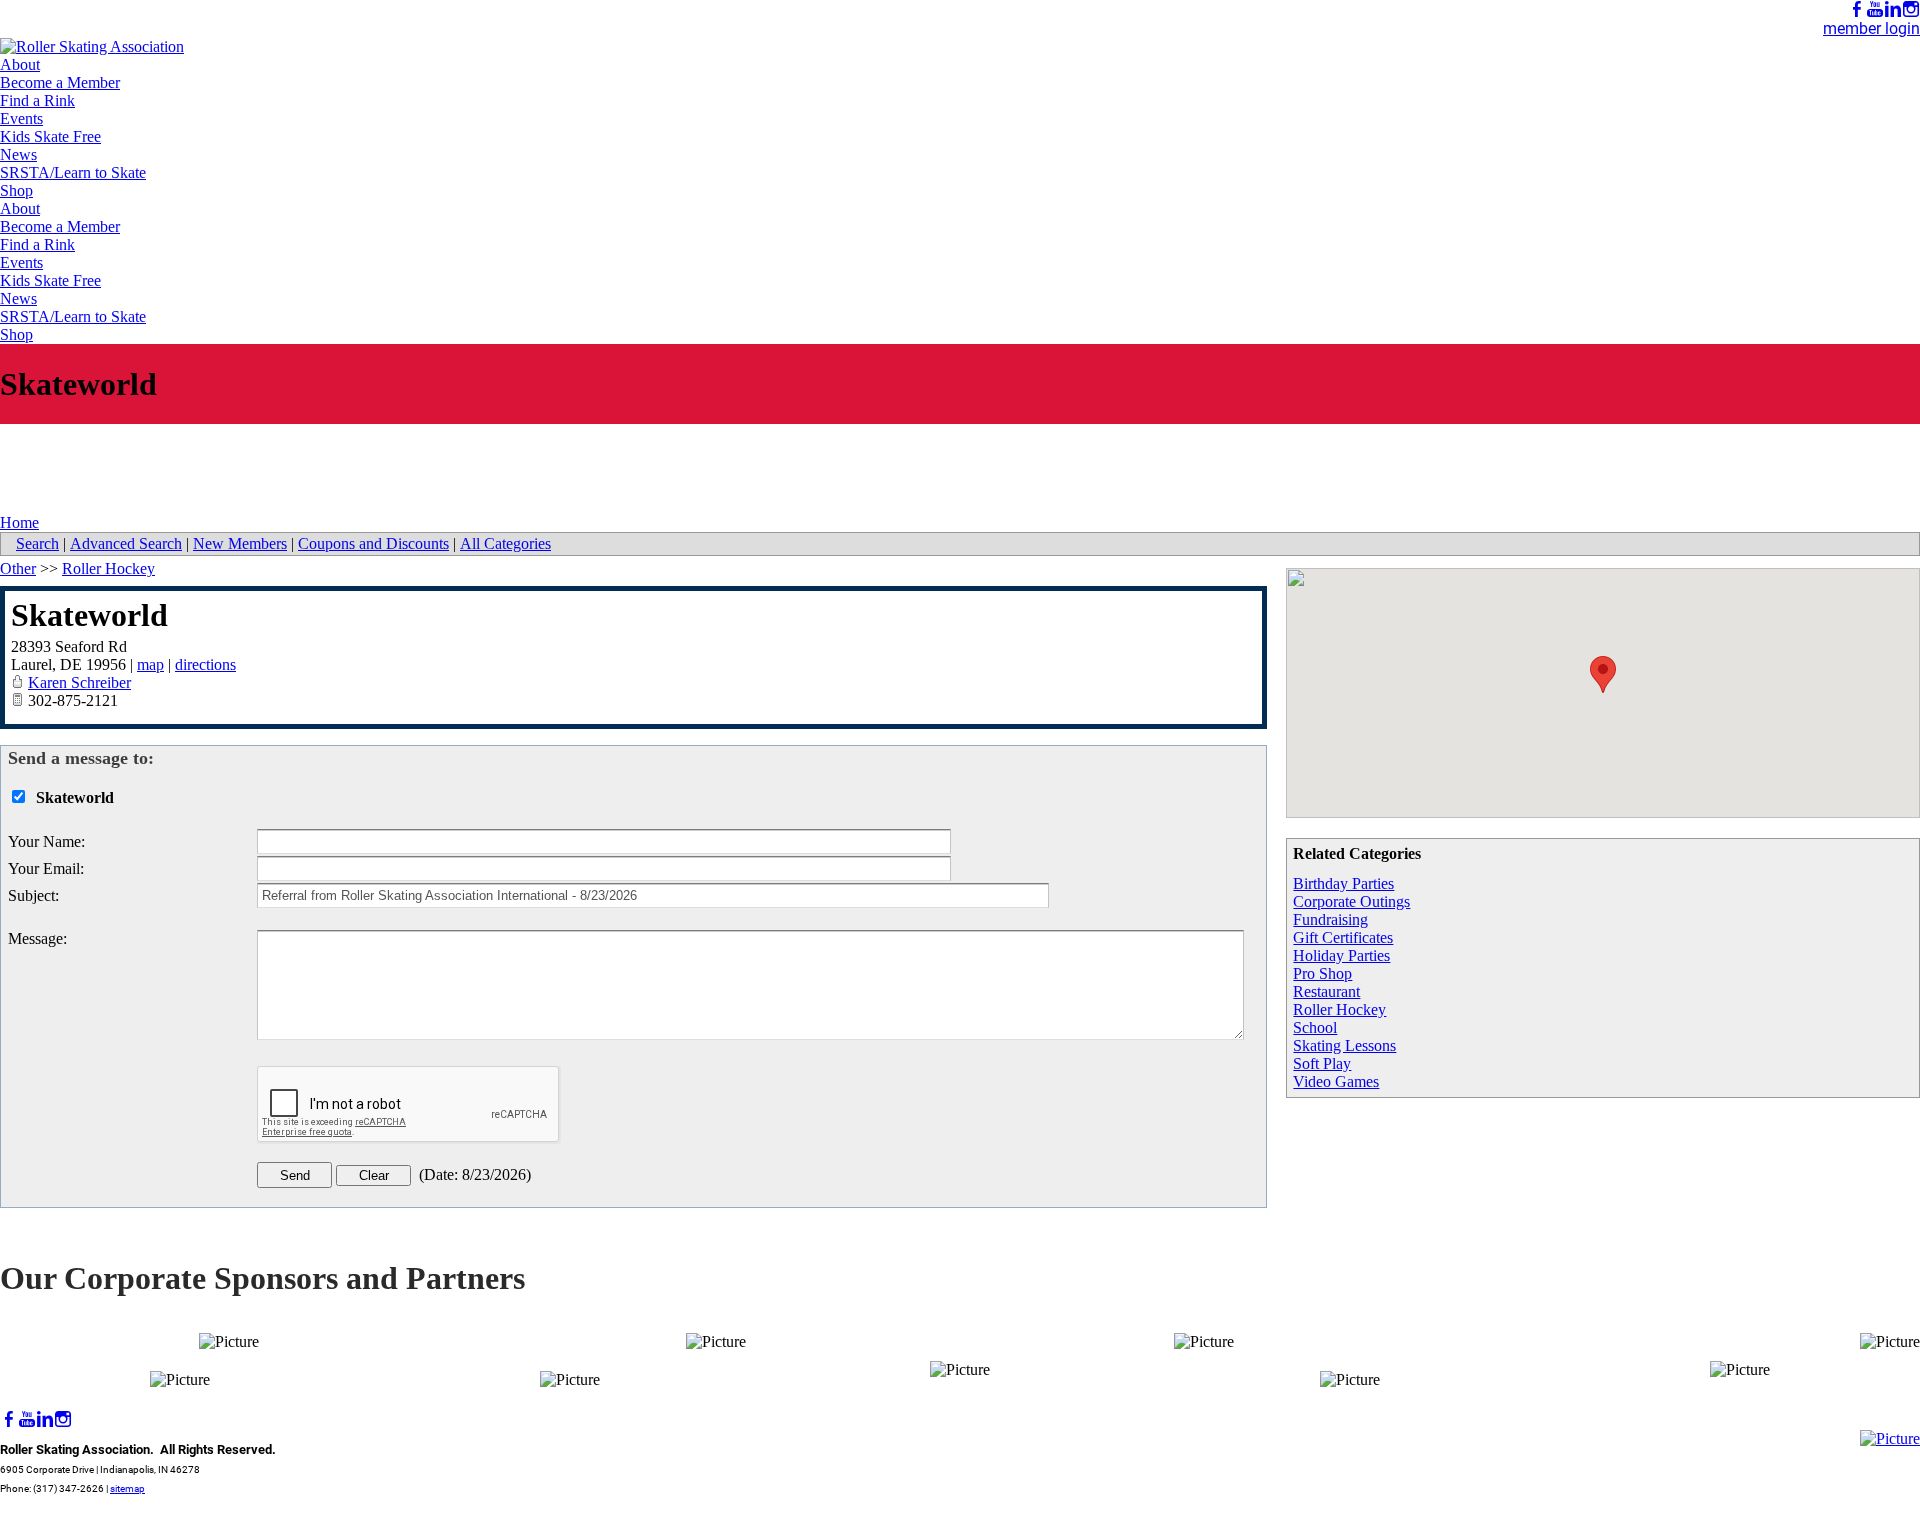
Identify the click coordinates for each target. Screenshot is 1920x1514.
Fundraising (1330, 919)
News (18, 154)
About (20, 64)
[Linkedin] (1893, 9)
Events (21, 118)
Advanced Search (126, 543)
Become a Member (60, 82)
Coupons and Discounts (373, 543)
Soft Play (1322, 1063)
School (1315, 1027)
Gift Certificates (1343, 937)
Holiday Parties (1341, 955)
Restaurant (1326, 991)
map (150, 664)
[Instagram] (1911, 9)
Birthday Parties (1343, 883)
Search (37, 543)
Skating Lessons (1344, 1045)
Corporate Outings (1351, 901)
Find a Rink (37, 100)
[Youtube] (1875, 9)
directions (205, 664)
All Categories (505, 543)
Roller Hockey (1339, 1009)
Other (18, 568)
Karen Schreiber (79, 682)
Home (19, 522)
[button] (1603, 674)
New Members (240, 543)
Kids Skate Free (50, 136)
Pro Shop (1322, 973)
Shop (16, 190)
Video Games (1336, 1081)
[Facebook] (1857, 9)
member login (1871, 28)
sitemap (127, 1488)
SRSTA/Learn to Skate (73, 172)
